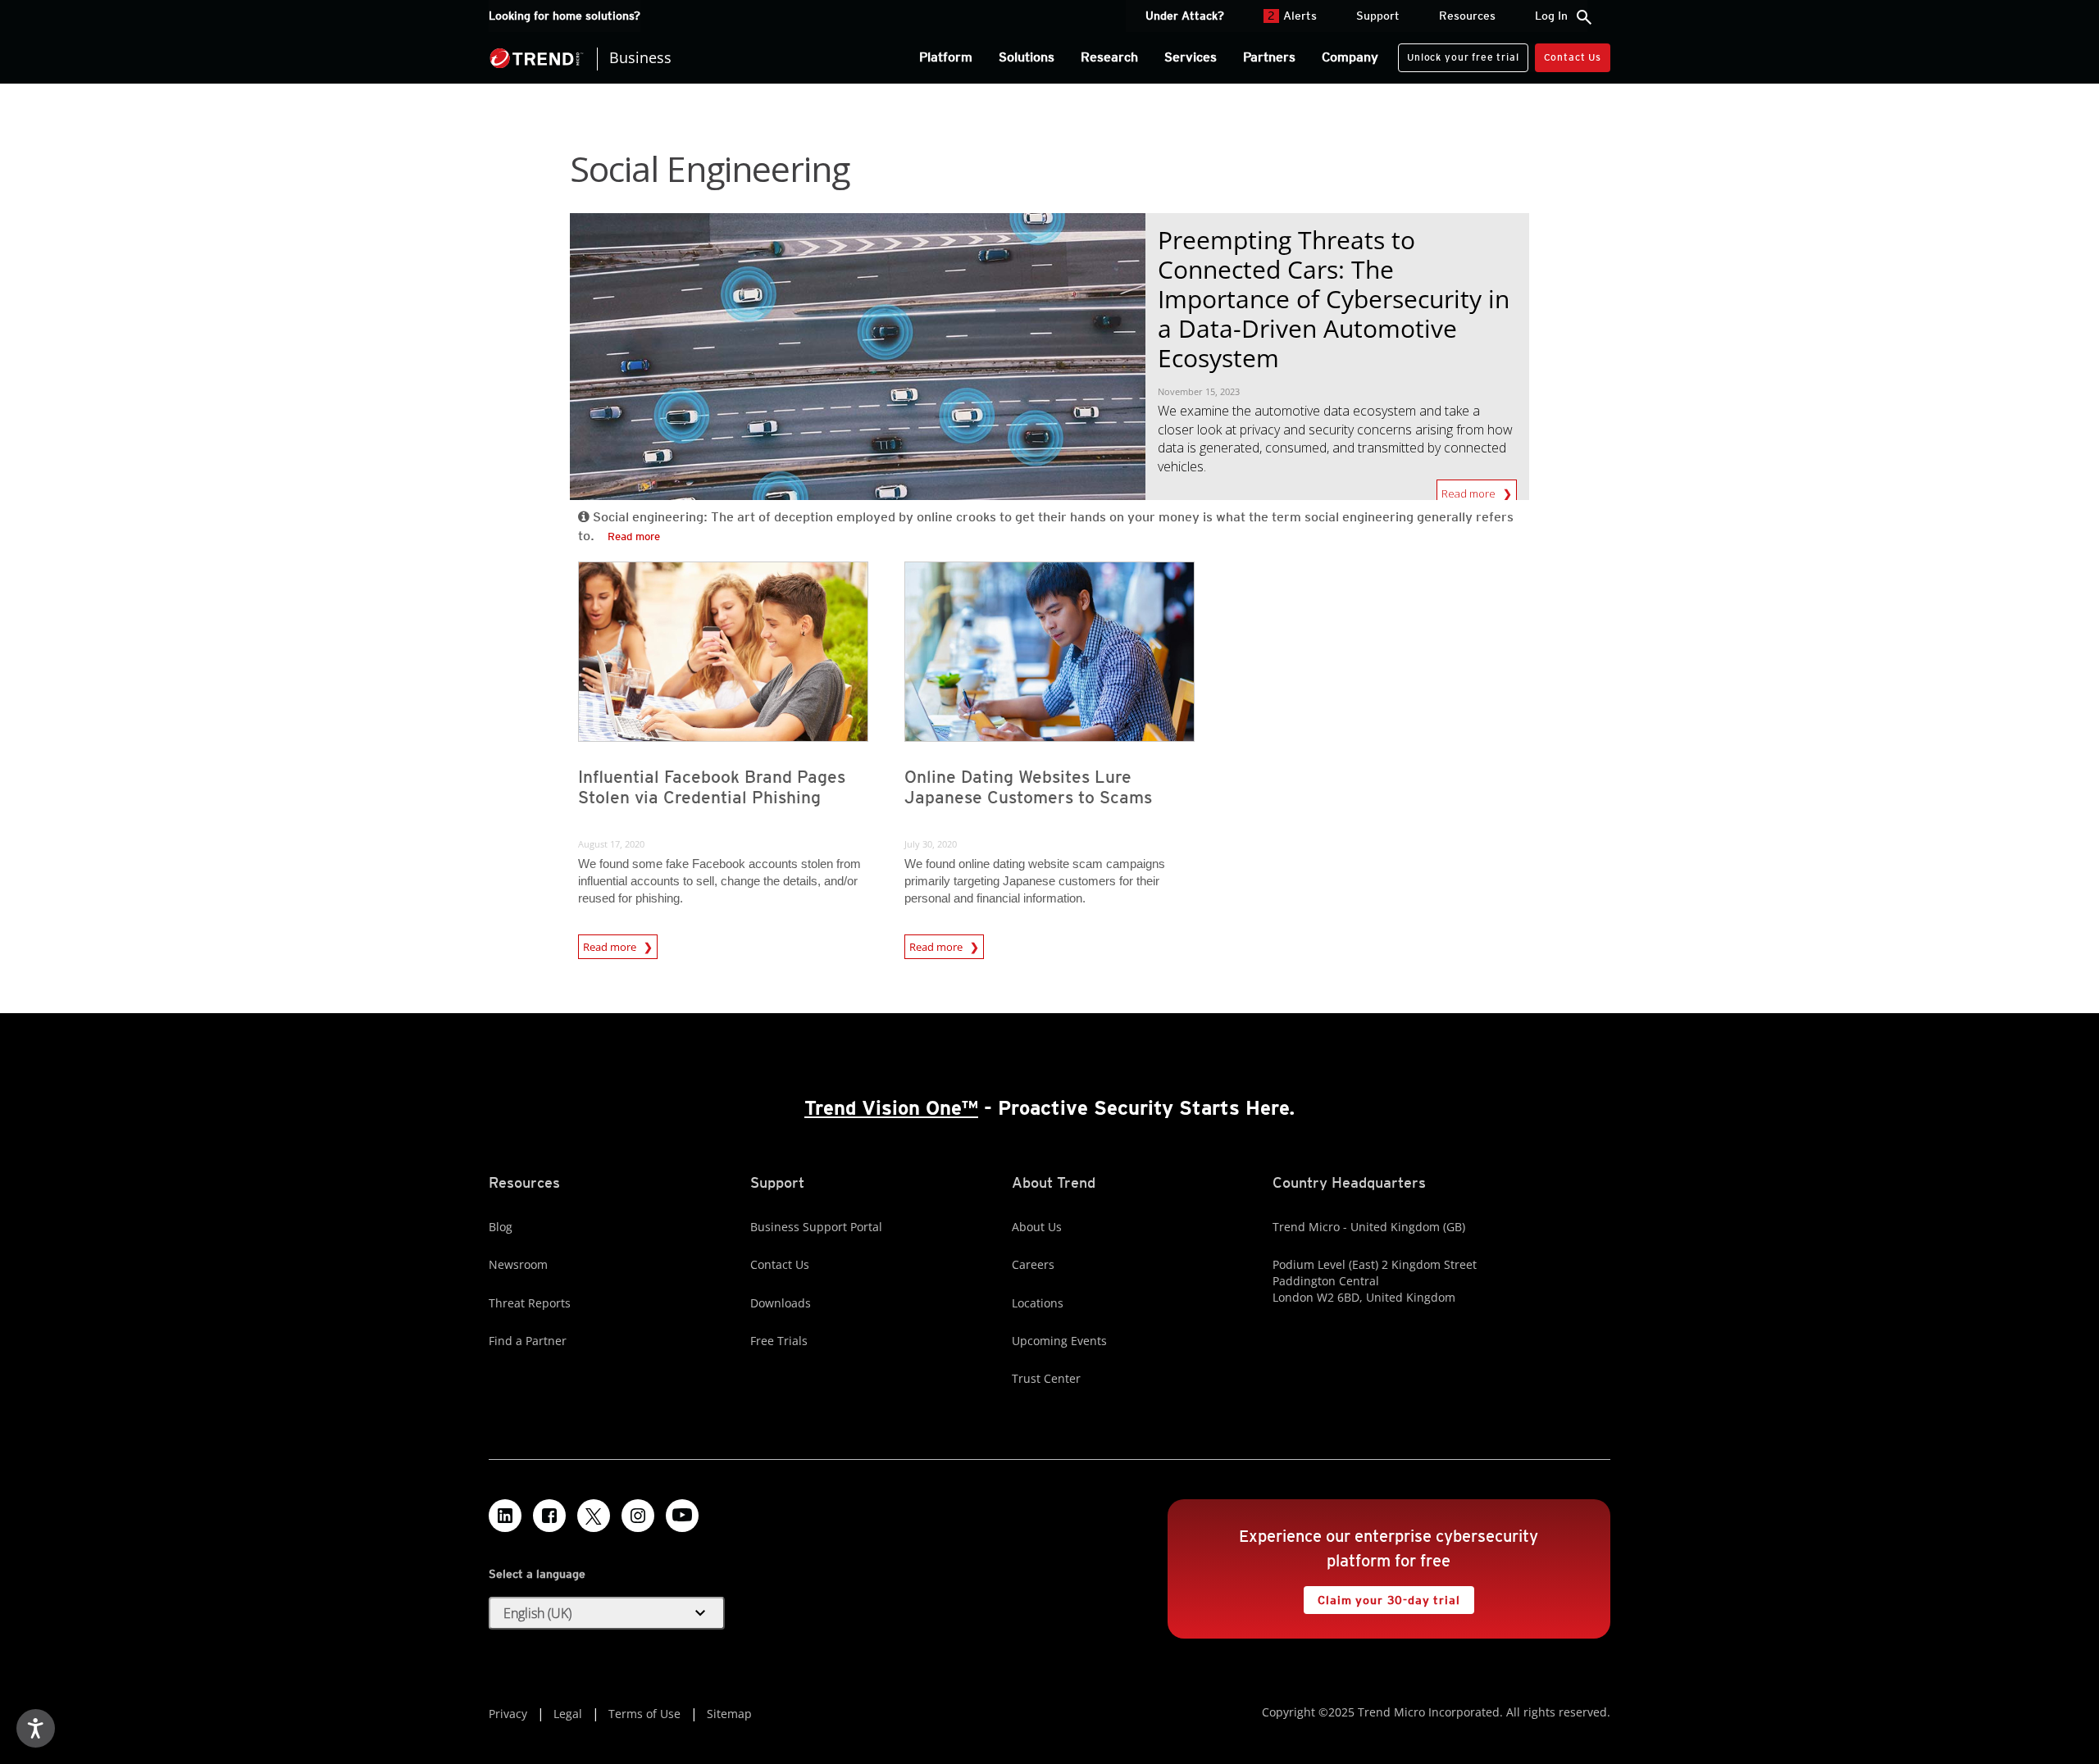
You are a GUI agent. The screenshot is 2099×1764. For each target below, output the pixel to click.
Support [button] (1378, 16)
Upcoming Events (1059, 1341)
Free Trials (779, 1341)
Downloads (781, 1303)
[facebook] (549, 1516)
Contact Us (1573, 57)
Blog (501, 1227)
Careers (1033, 1264)
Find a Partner (528, 1341)
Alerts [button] (1292, 16)
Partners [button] (1269, 57)
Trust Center (1046, 1378)
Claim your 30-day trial (1382, 1596)
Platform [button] (946, 57)
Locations (1038, 1303)
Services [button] (1191, 57)
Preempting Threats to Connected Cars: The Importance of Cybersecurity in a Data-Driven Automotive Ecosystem (1334, 299)
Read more (1470, 490)
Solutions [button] (1027, 57)
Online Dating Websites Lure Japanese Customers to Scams (1028, 787)
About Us (1037, 1227)
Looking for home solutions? (565, 16)
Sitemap (729, 1714)
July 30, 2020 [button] (931, 844)
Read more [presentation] (611, 947)
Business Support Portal (816, 1227)
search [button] (1584, 17)
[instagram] (638, 1516)
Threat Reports (530, 1303)
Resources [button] (1467, 16)
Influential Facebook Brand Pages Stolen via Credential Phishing (712, 787)
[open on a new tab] (594, 1516)
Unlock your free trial (1458, 53)
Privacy (508, 1714)
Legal (568, 1714)
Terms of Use (644, 1714)
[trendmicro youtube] (682, 1516)
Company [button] (1350, 57)
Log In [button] (1551, 16)
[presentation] (723, 652)
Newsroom (518, 1264)
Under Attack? (1185, 16)
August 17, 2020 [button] (611, 844)
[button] (607, 1613)
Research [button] (1109, 57)
